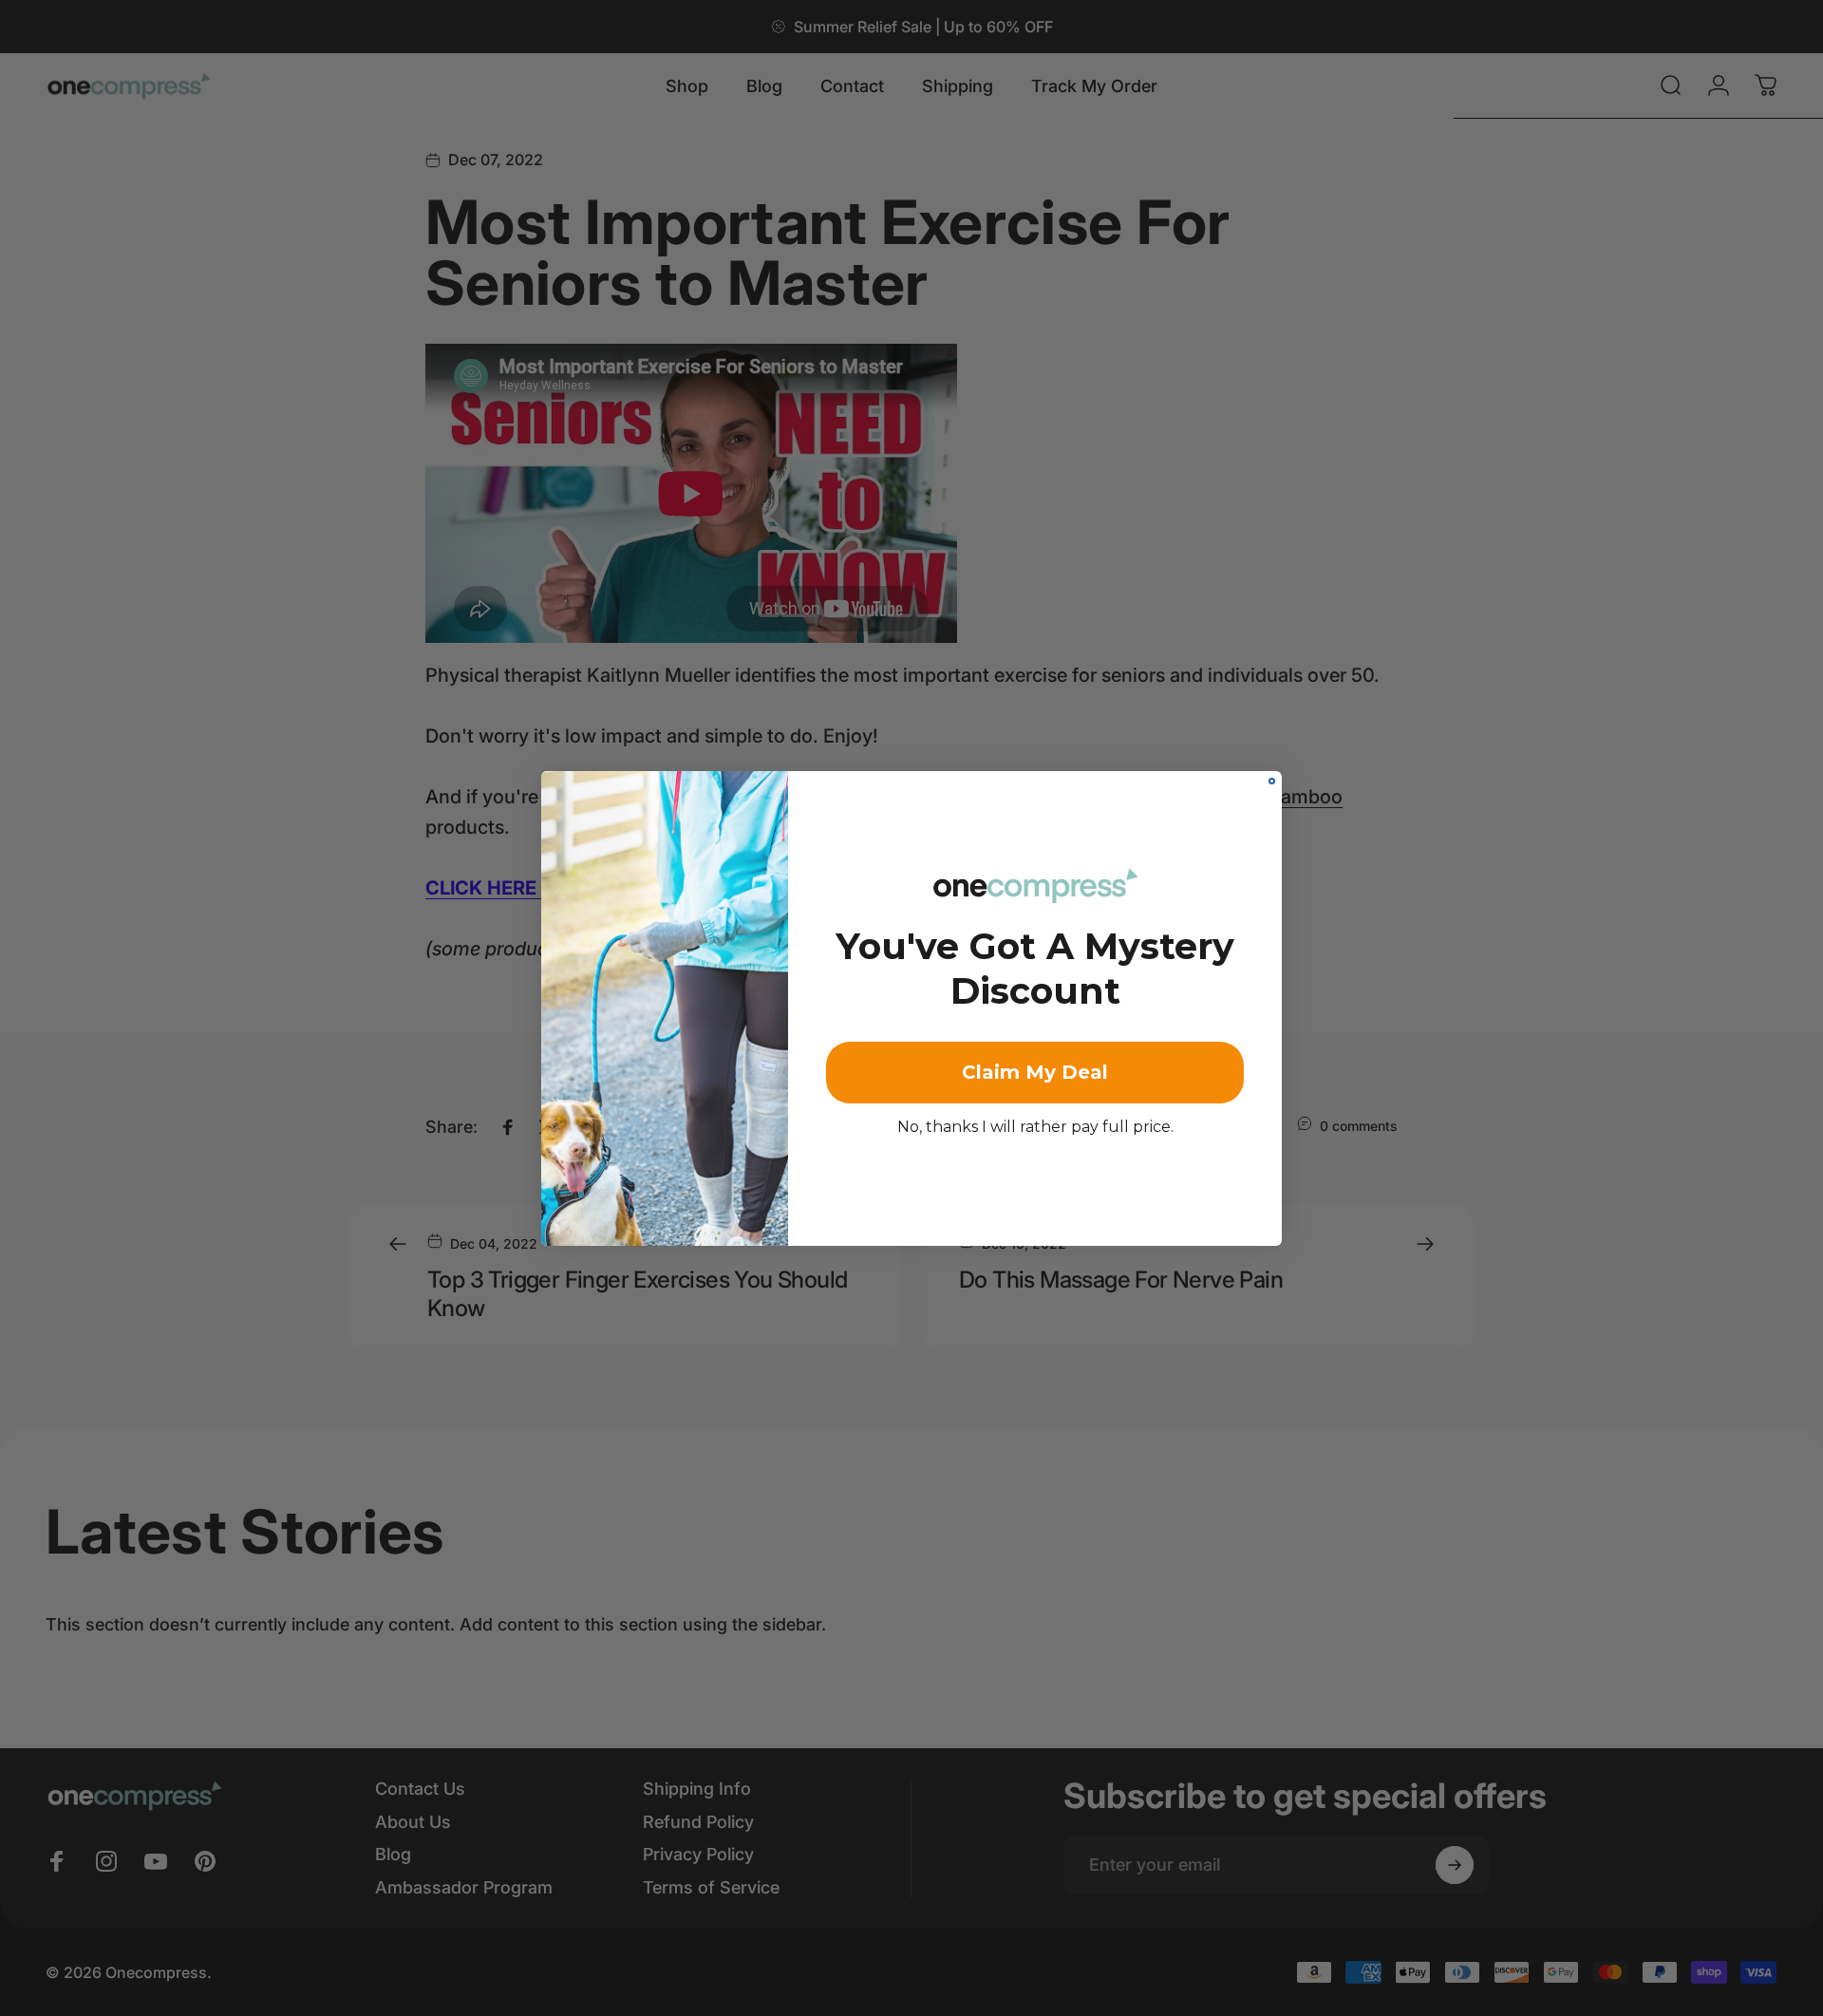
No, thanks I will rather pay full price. (1035, 1127)
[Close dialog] (1272, 781)
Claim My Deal (1035, 1072)
